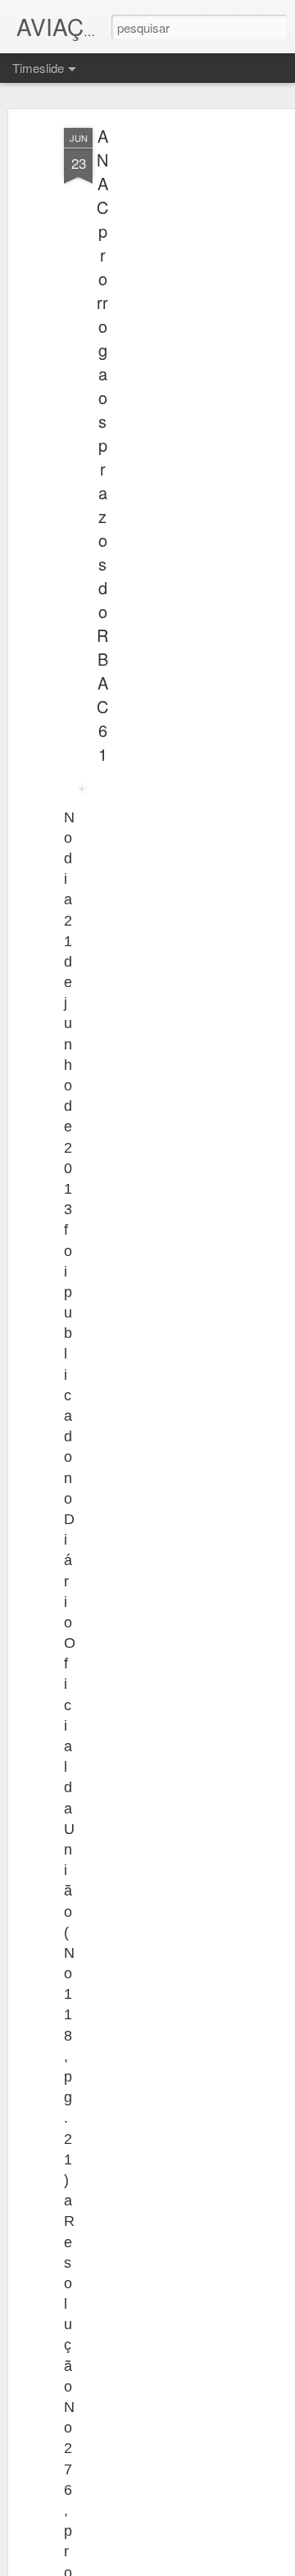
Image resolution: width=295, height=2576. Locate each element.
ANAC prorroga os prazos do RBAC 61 (102, 445)
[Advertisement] (154, 386)
